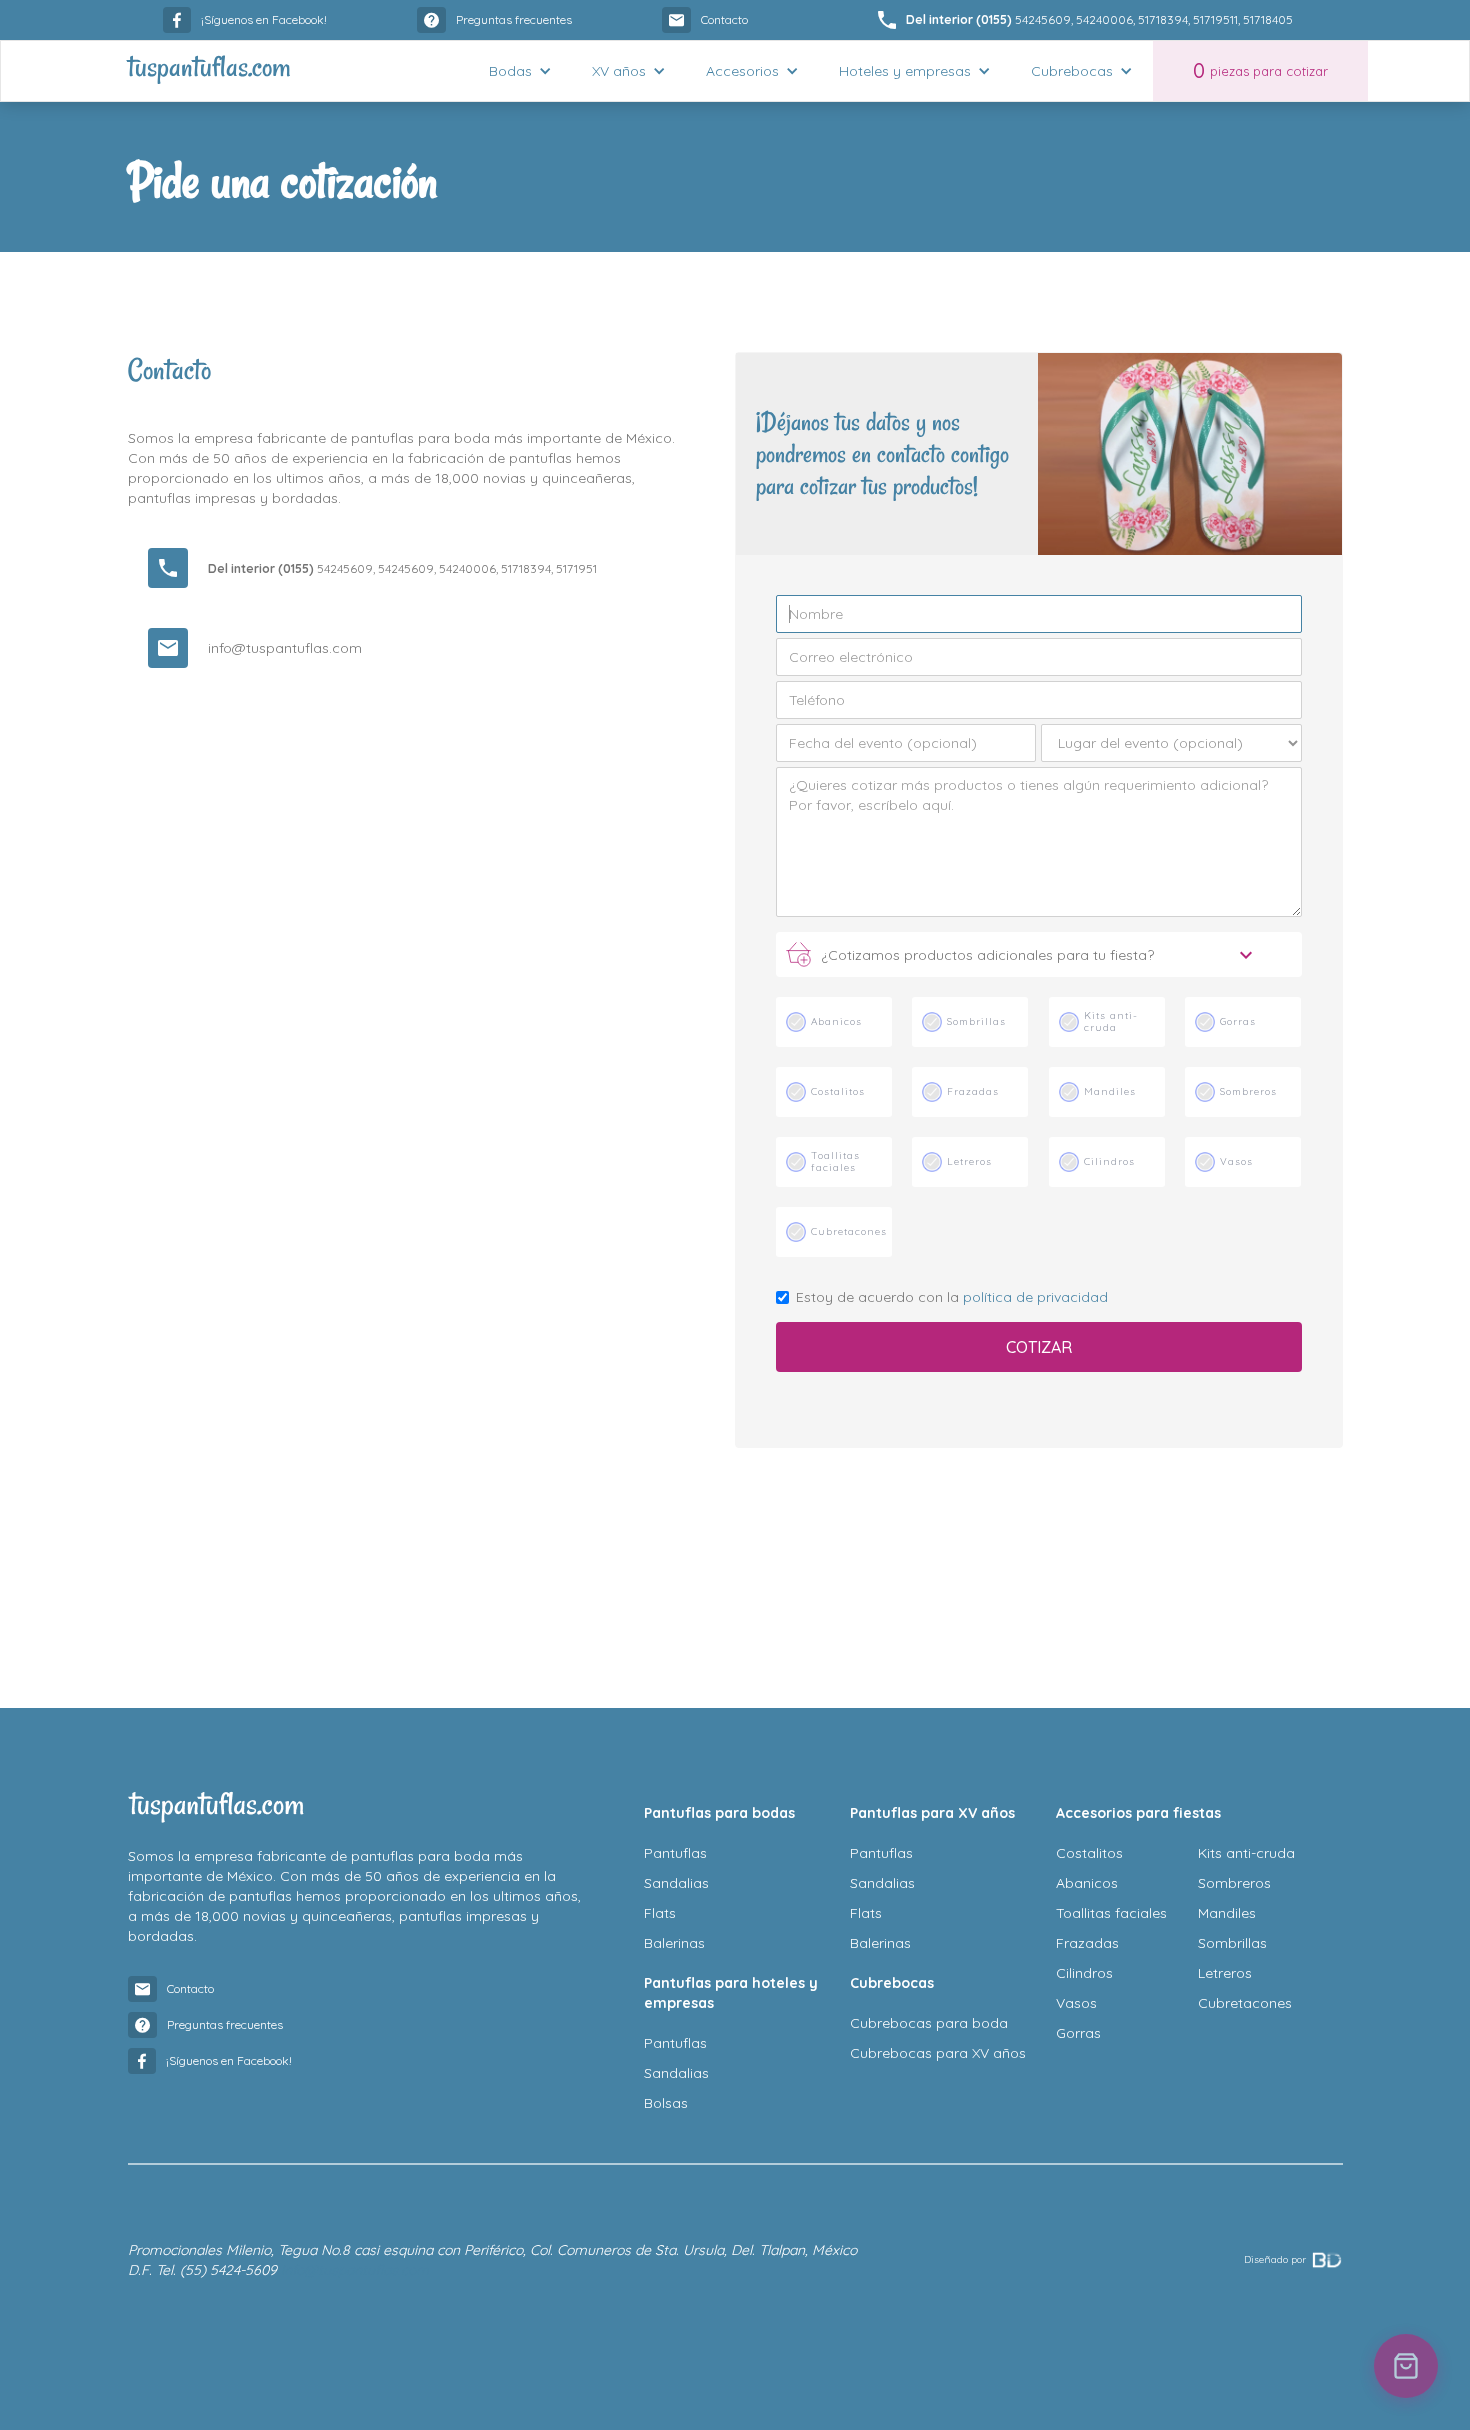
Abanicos (1087, 1883)
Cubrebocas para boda (929, 2023)
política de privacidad (1035, 1297)
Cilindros (1084, 1973)
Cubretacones (1245, 2003)
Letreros (1225, 1973)
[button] (520, 71)
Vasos (1076, 2003)
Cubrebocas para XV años (938, 2053)
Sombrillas (1232, 1943)
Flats (660, 1913)
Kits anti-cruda (1246, 1853)
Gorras (1078, 2033)
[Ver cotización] (1406, 2366)
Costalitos (1089, 1853)
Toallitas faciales (1111, 1913)
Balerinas (674, 1943)
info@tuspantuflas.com (285, 648)
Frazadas (1087, 1943)
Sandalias (676, 1883)
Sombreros (1234, 1883)
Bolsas (666, 2103)
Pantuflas (675, 1853)
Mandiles (1227, 1913)
